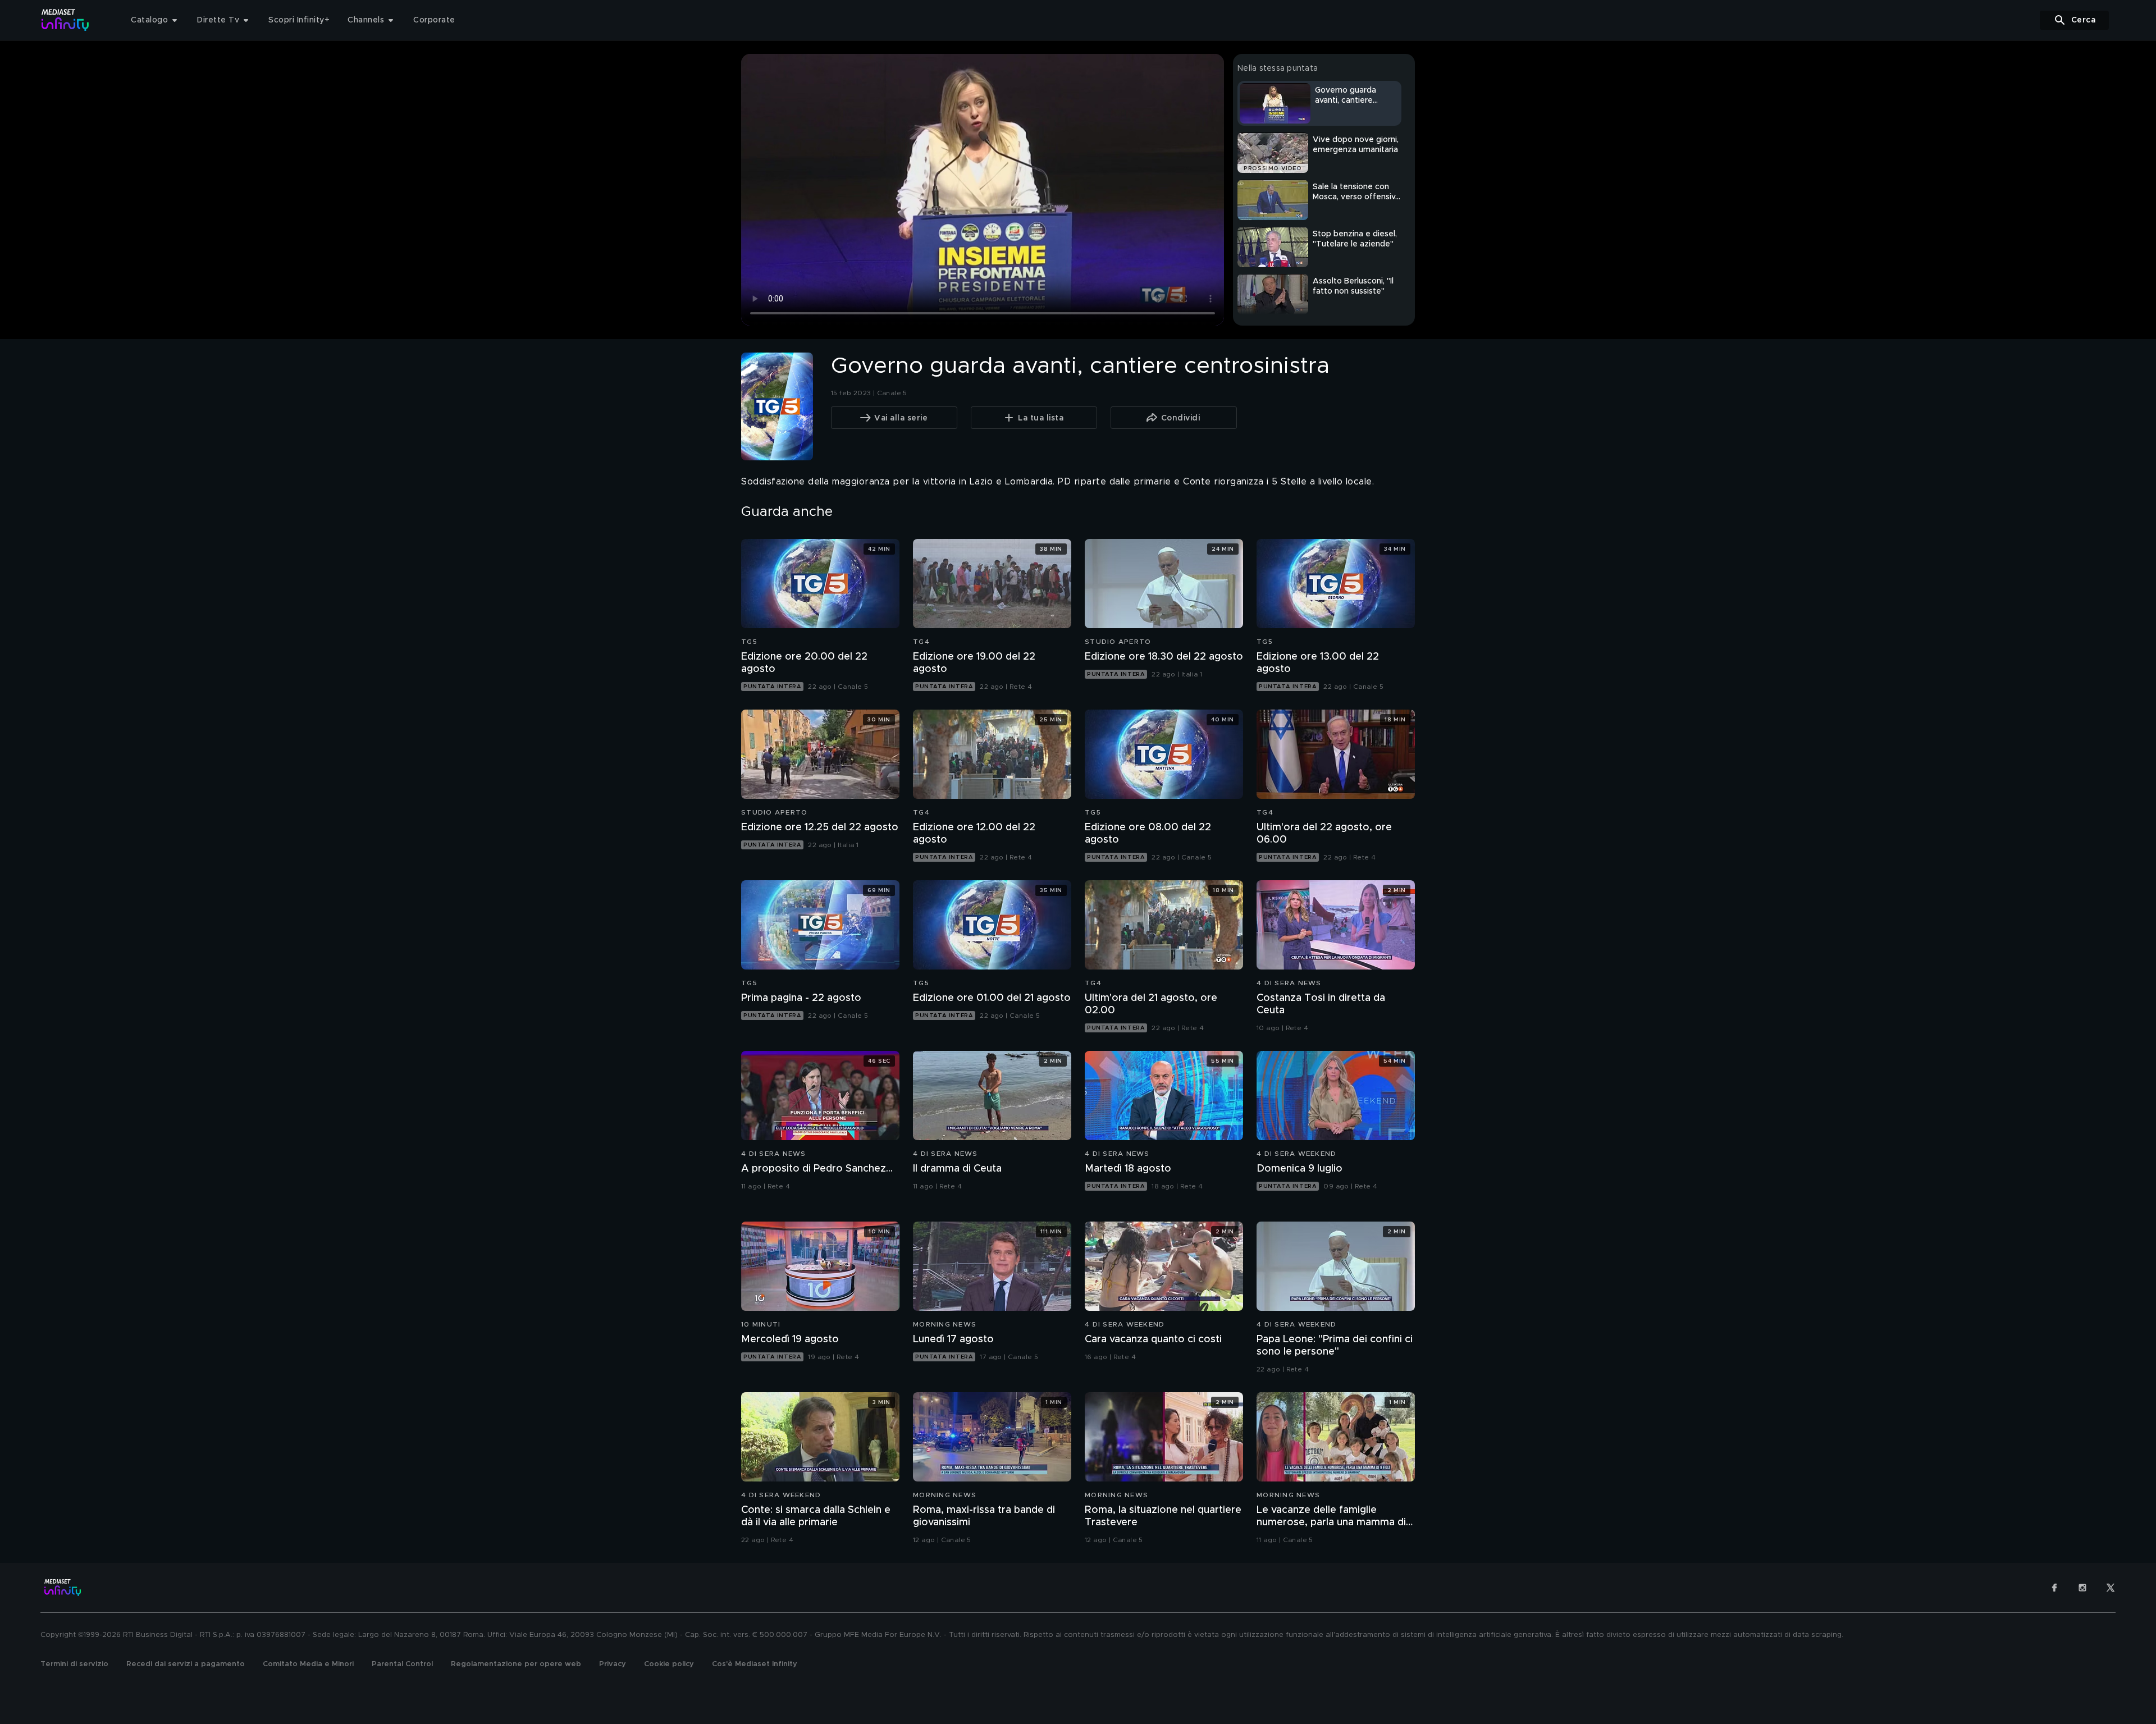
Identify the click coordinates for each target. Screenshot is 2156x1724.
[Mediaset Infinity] (65, 20)
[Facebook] (2054, 1588)
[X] (2111, 1588)
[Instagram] (2082, 1588)
